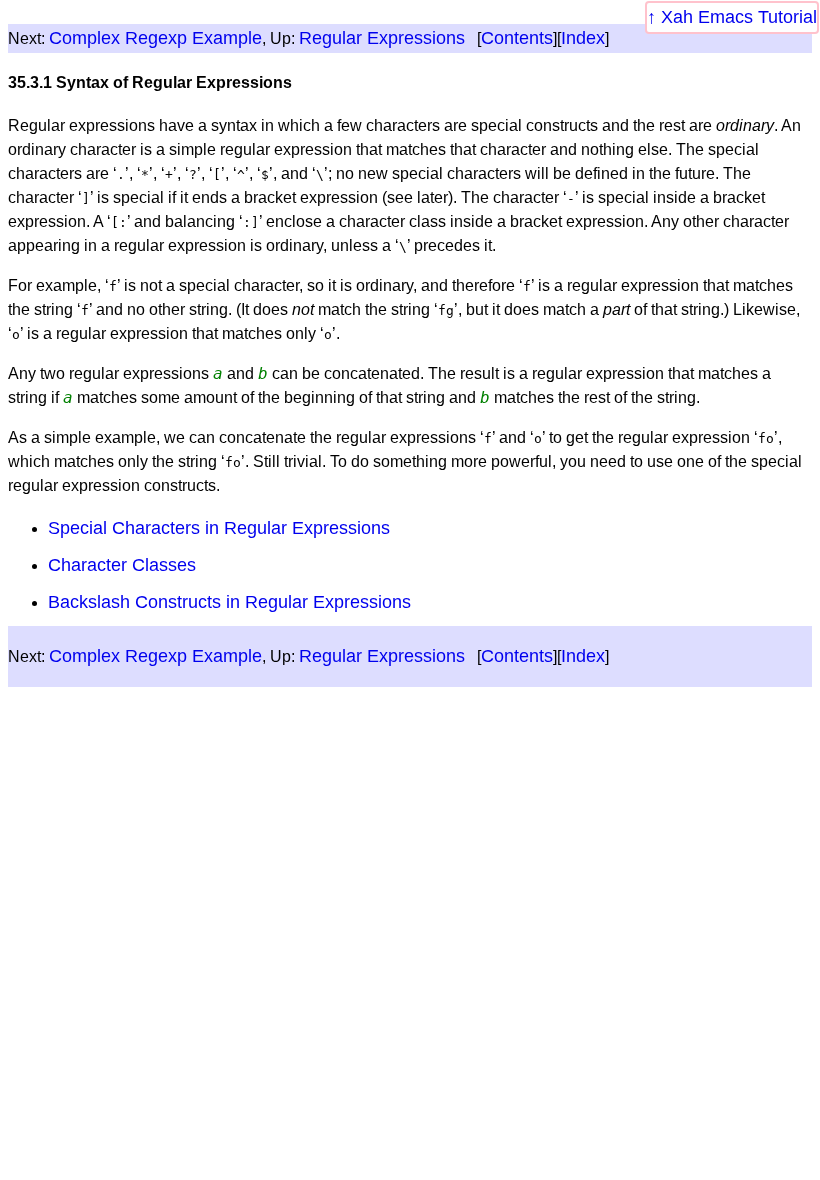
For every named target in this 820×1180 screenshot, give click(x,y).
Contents (517, 38)
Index (583, 38)
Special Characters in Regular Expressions (219, 528)
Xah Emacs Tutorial (739, 17)
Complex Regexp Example (155, 38)
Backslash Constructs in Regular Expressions (229, 602)
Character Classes (122, 565)
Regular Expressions (382, 38)
